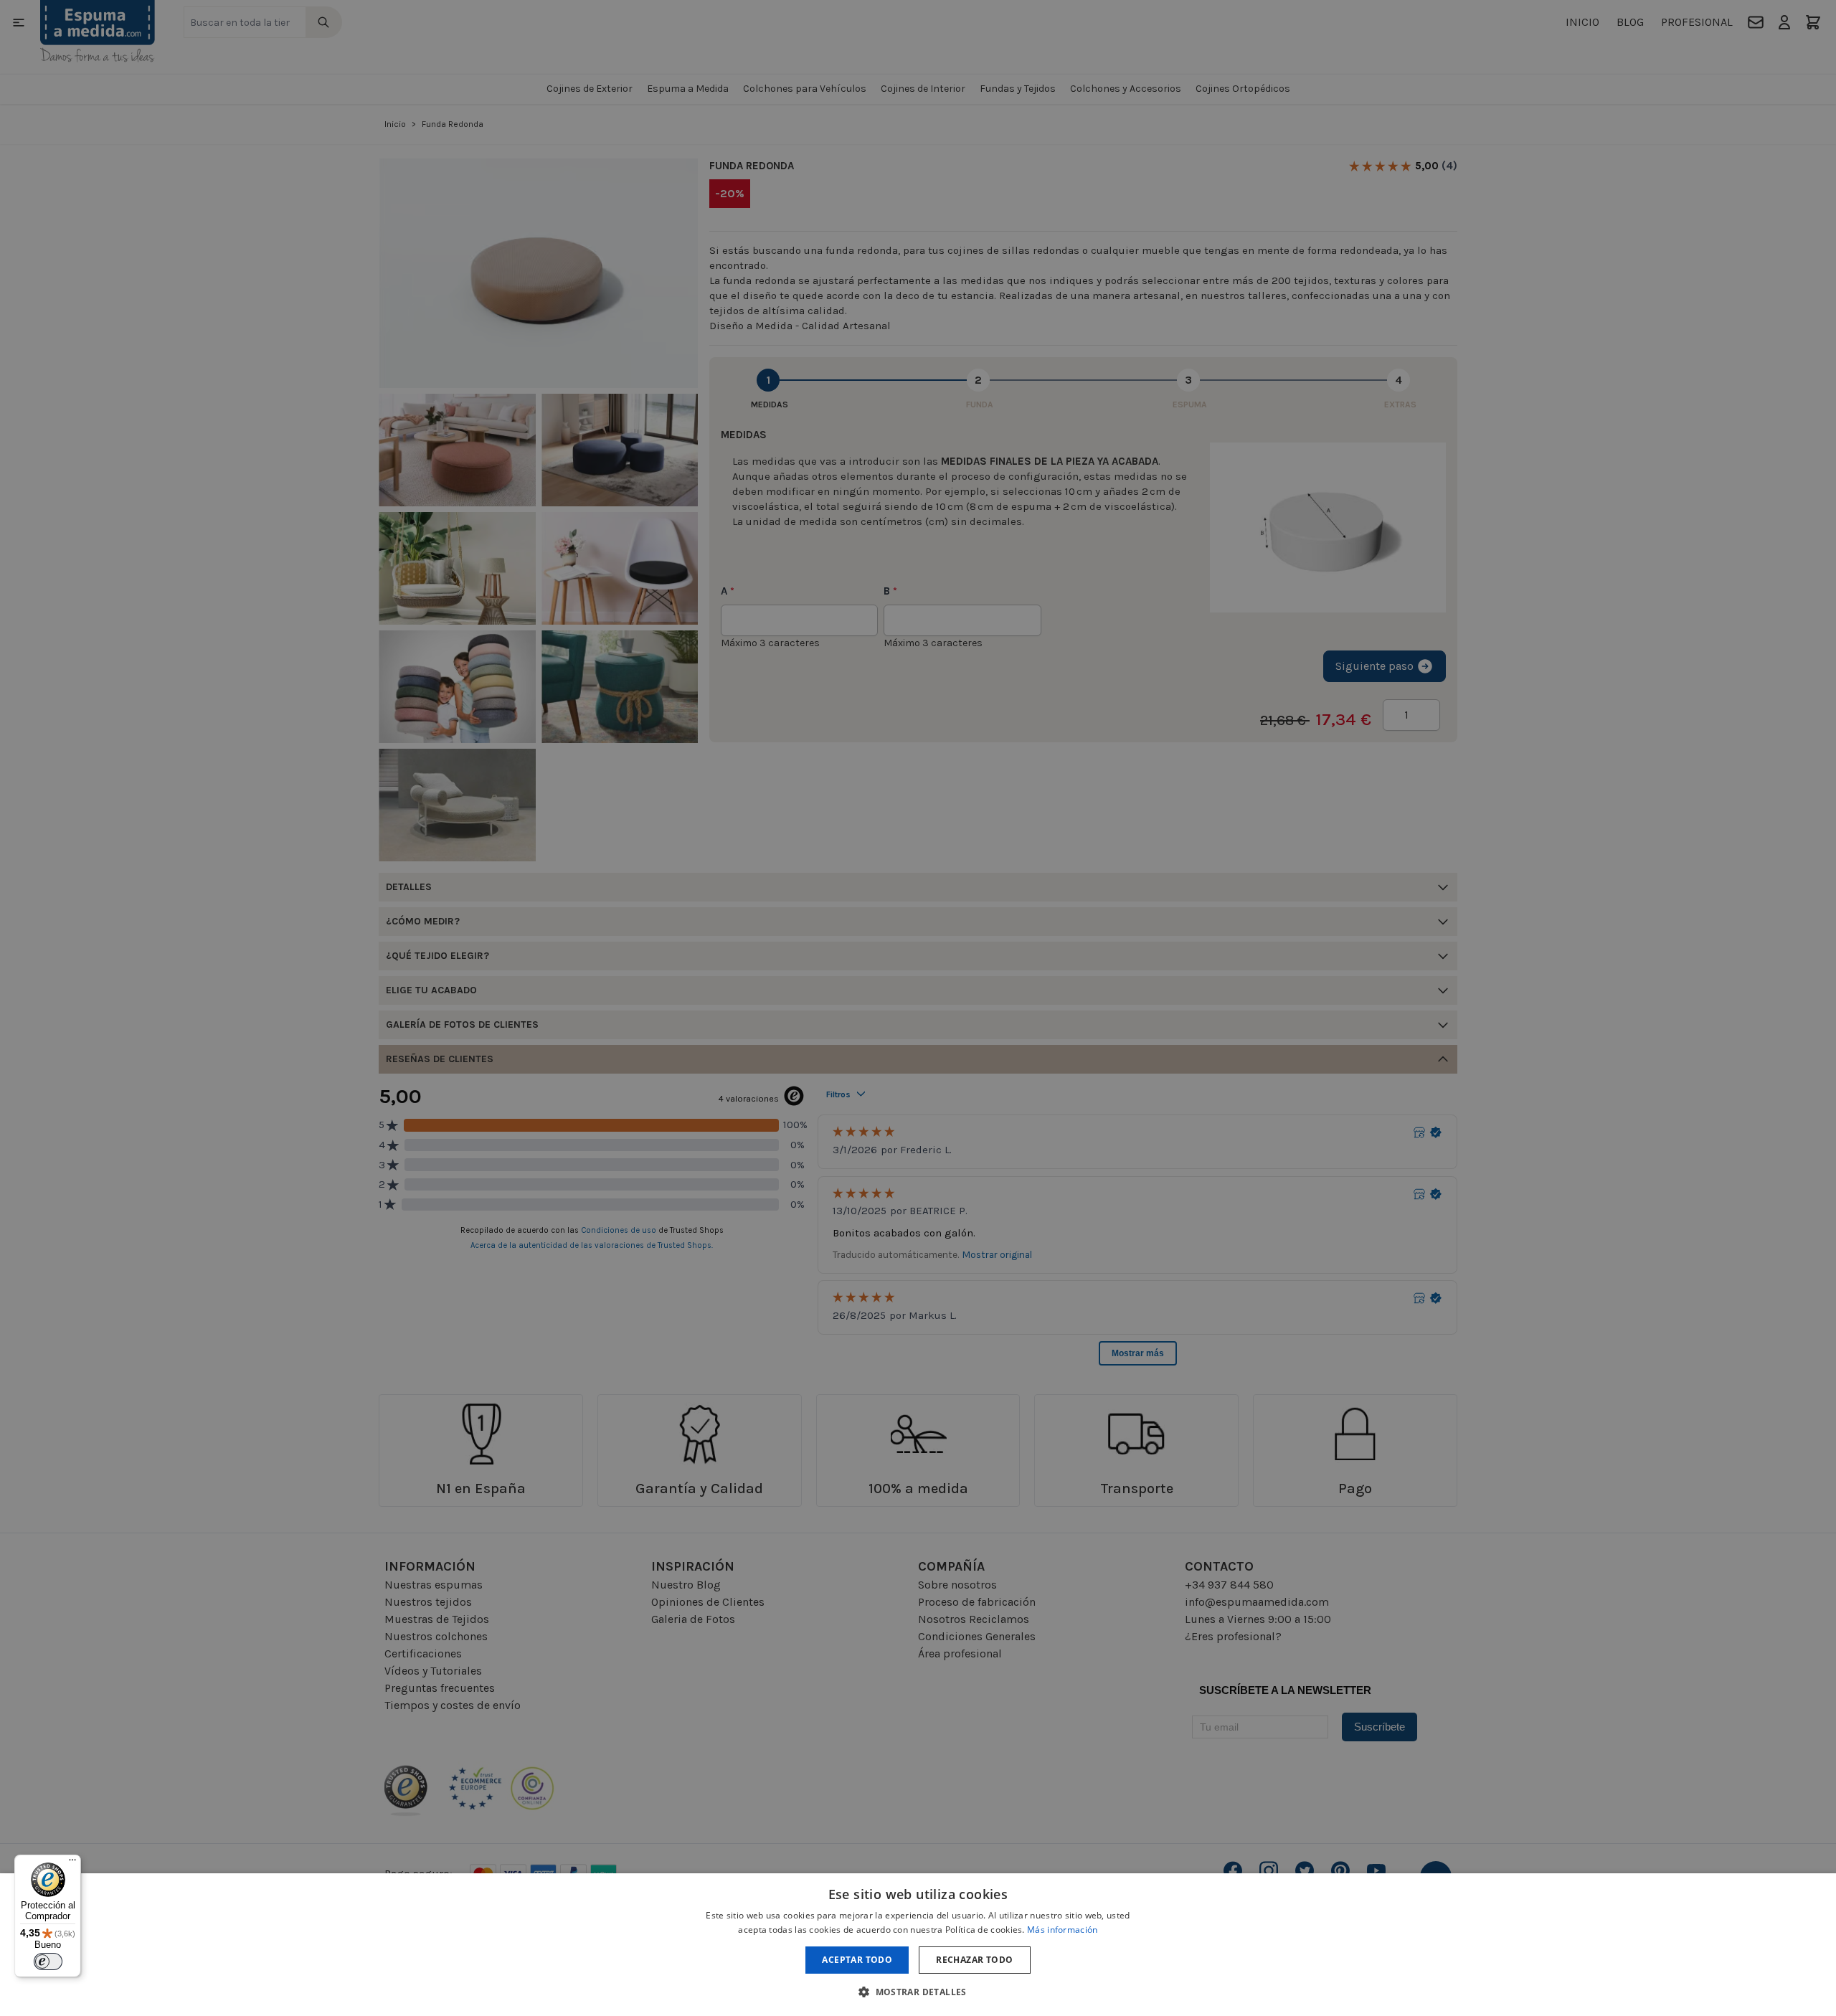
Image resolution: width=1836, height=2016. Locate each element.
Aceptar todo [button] (857, 1960)
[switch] (48, 1961)
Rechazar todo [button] (974, 1960)
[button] (918, 1992)
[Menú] (72, 1863)
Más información (1063, 1930)
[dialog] (918, 1945)
